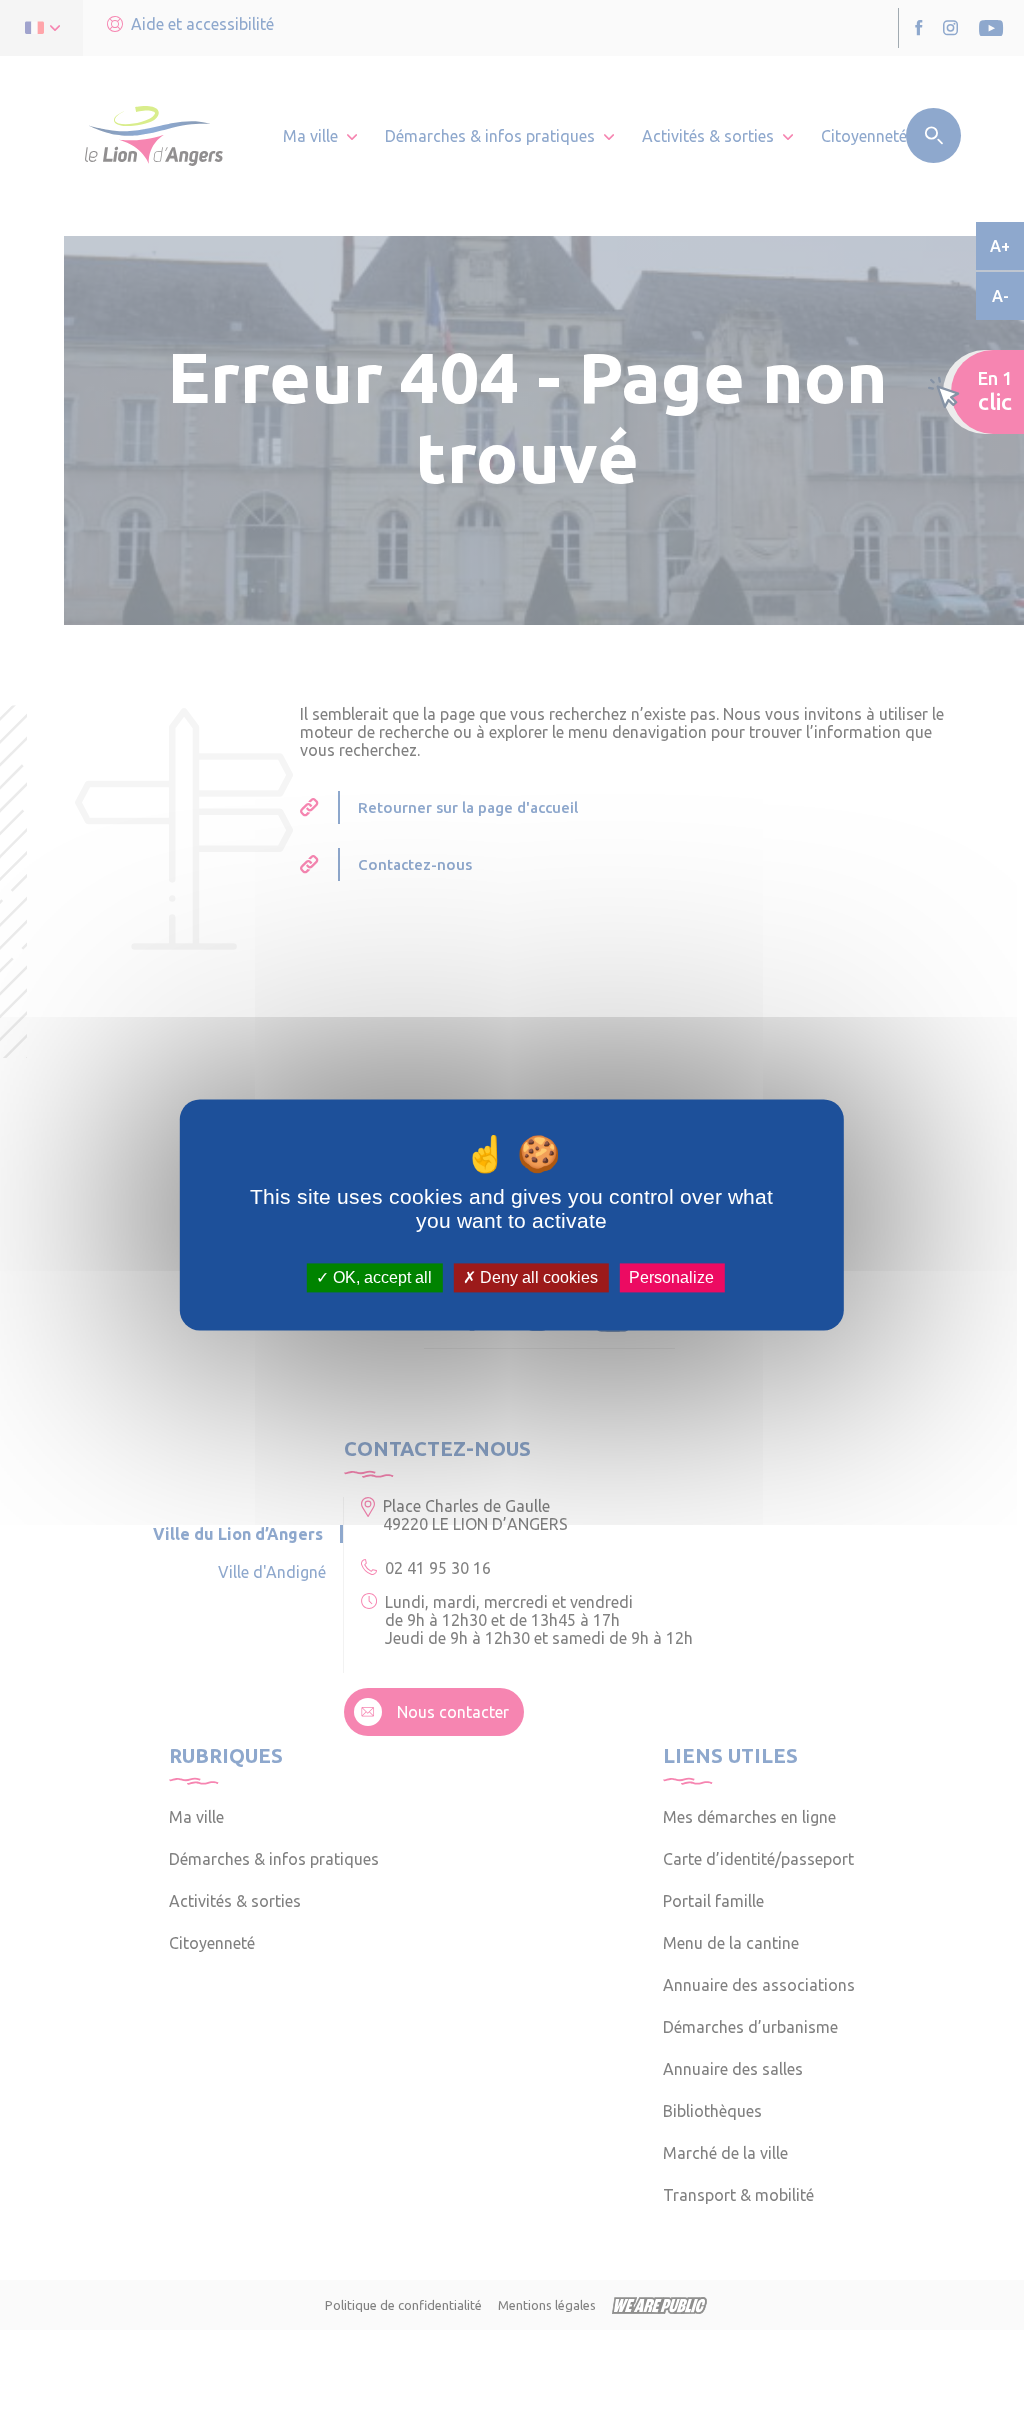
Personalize (671, 1277)
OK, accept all (380, 1277)
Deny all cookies (537, 1277)
